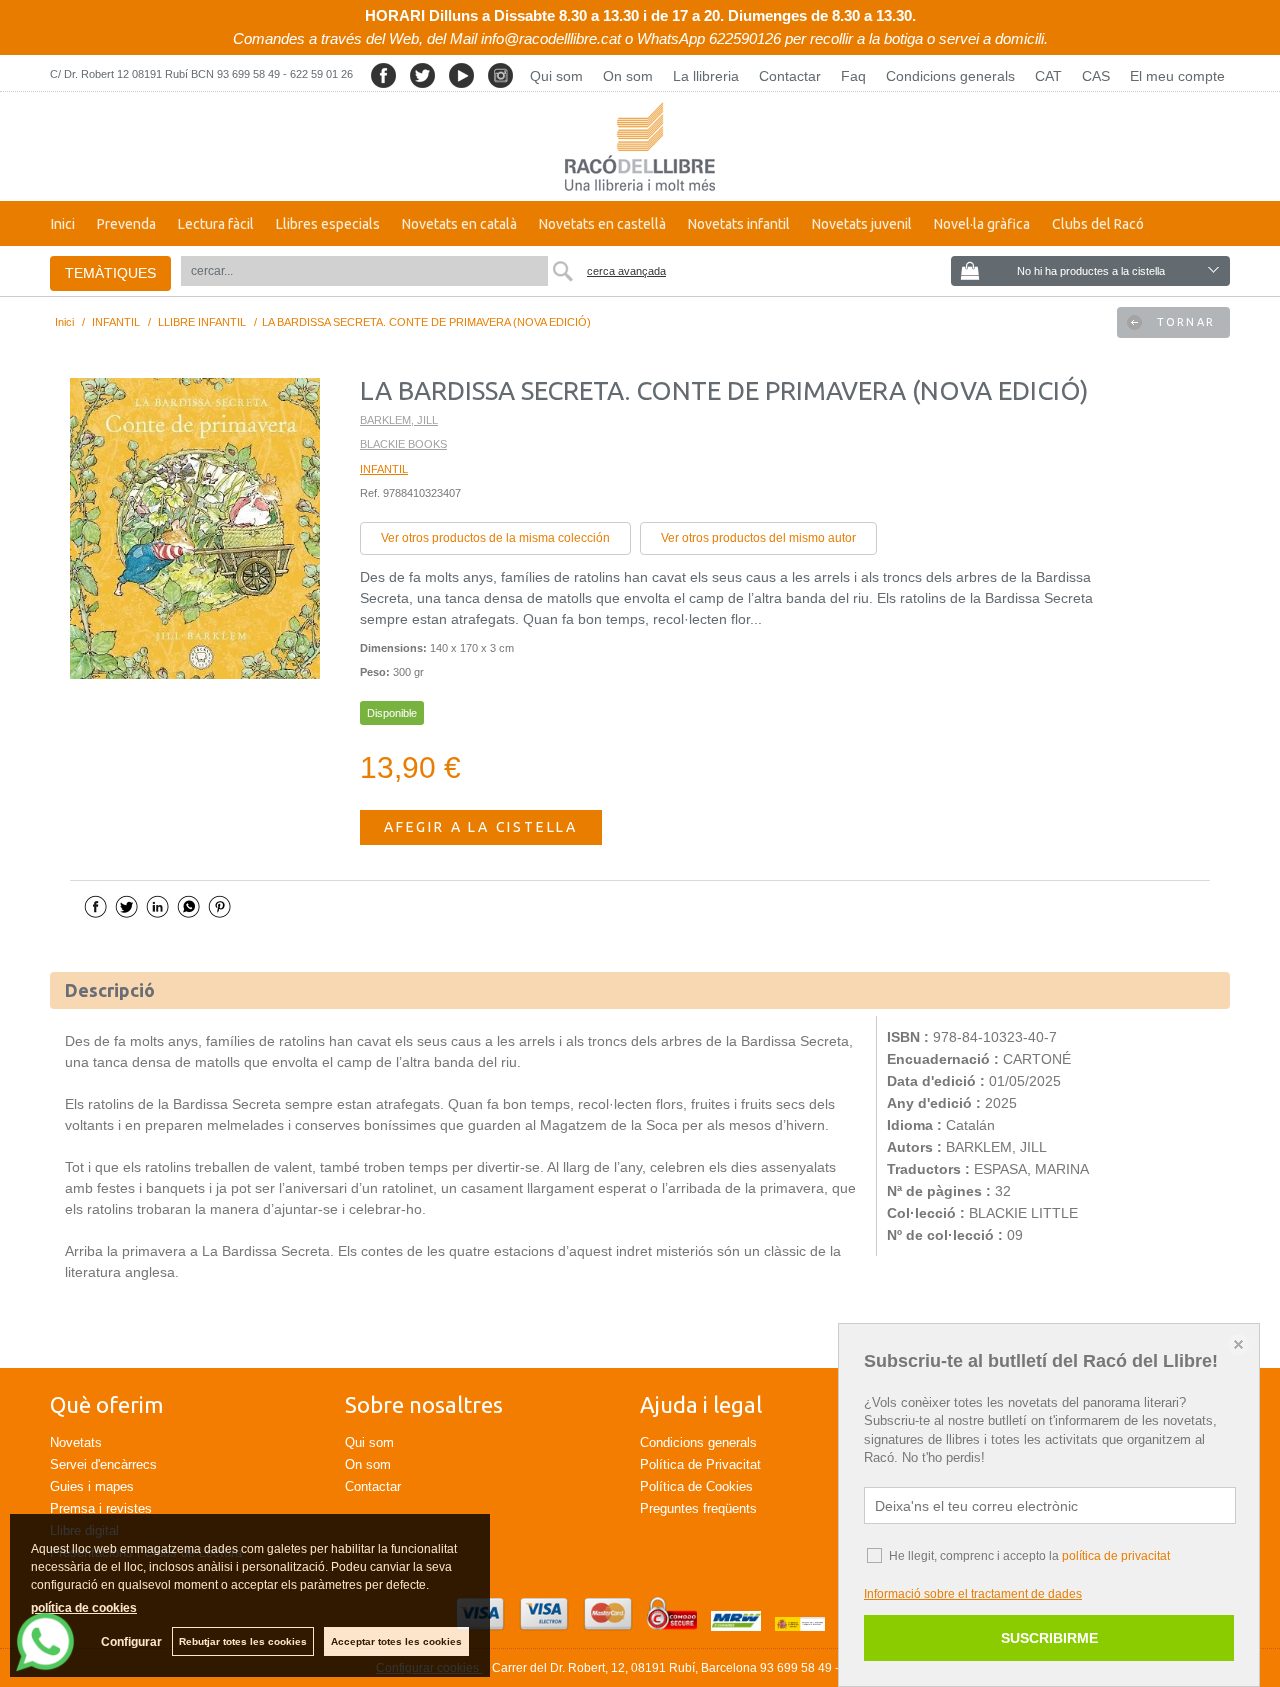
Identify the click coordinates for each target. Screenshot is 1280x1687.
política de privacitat (1116, 1556)
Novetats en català (459, 224)
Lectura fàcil (216, 224)
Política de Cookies (696, 1486)
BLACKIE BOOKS (403, 444)
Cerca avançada (626, 271)
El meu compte (1177, 76)
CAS (1096, 76)
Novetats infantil (739, 224)
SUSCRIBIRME (1049, 1638)
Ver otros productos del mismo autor (758, 538)
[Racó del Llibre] (640, 146)
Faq (853, 76)
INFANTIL (384, 469)
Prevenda (126, 224)
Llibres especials (328, 224)
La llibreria (706, 76)
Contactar (790, 76)
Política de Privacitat (700, 1464)
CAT (1048, 76)
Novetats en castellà (602, 224)
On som (628, 76)
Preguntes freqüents (698, 1508)
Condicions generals (950, 76)
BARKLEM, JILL (399, 420)
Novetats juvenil (862, 224)
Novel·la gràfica (982, 224)
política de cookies (84, 1608)
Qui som (556, 76)
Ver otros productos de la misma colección (495, 538)
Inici (63, 224)
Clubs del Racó (1098, 224)
